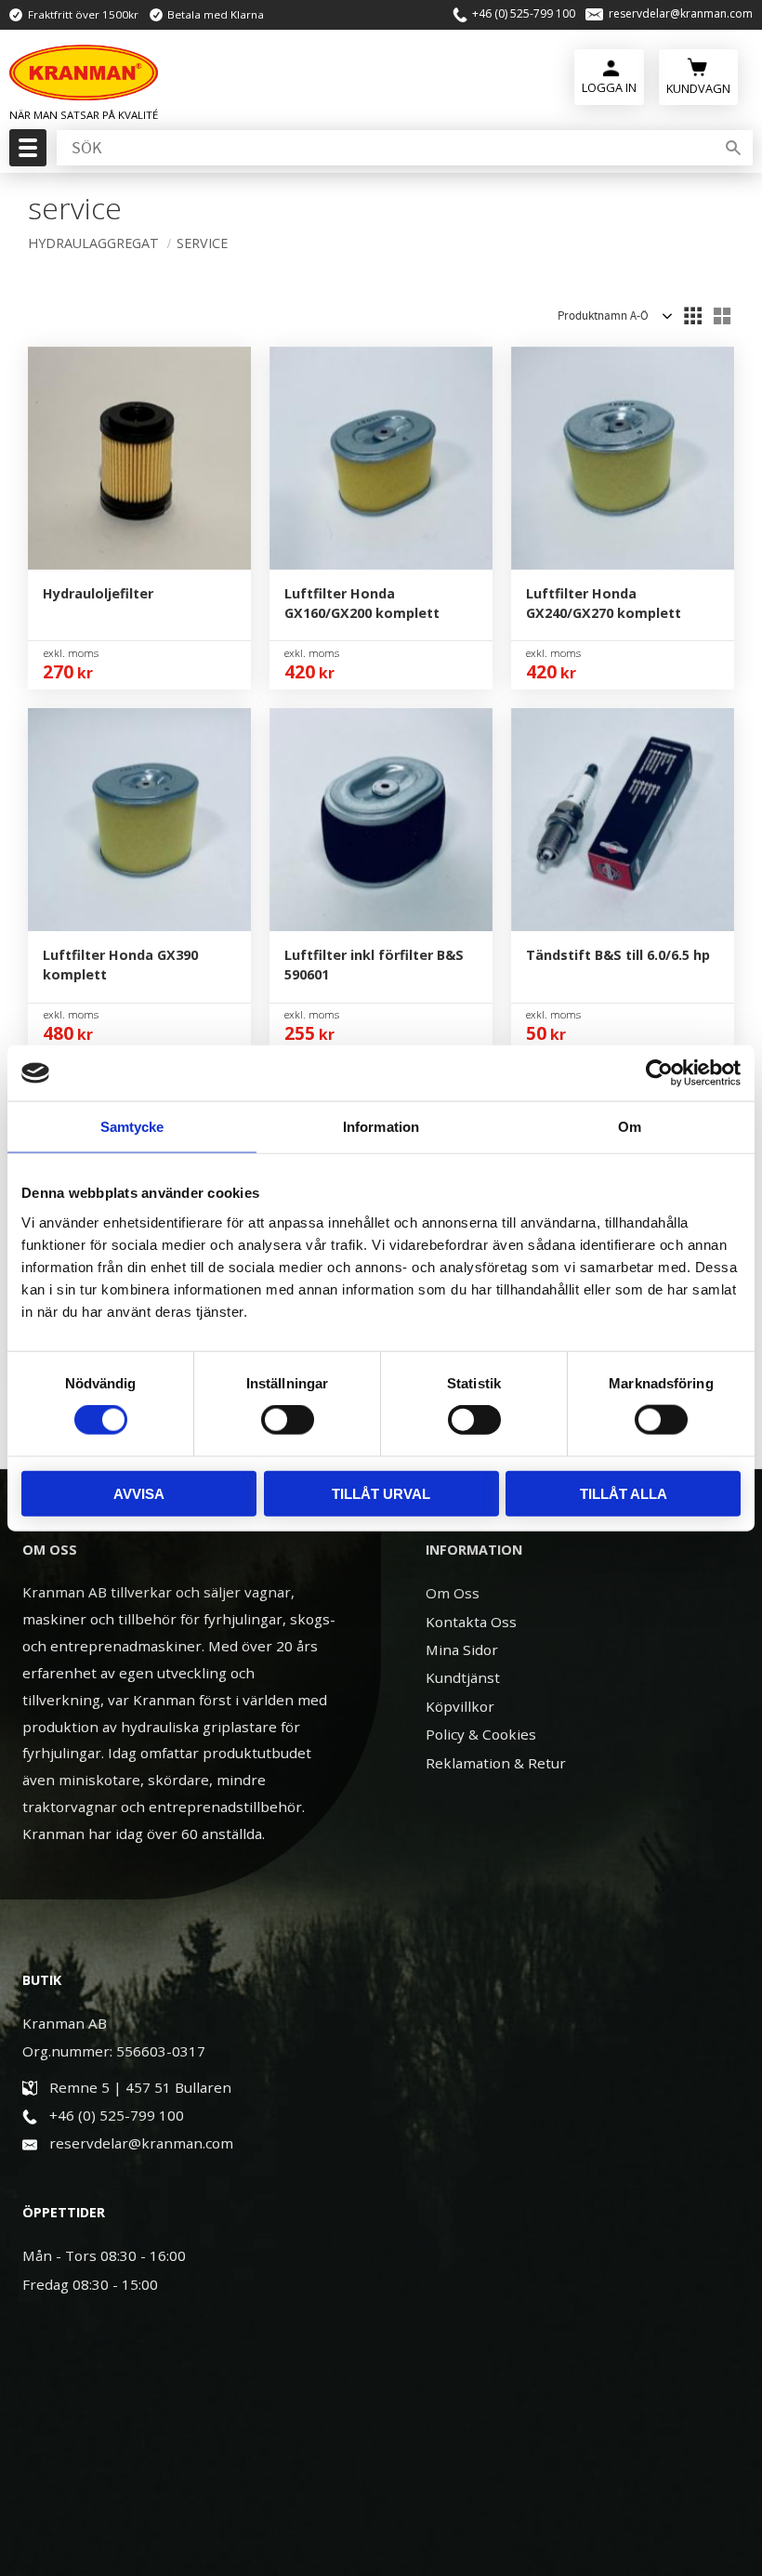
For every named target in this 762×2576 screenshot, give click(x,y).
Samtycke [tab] (132, 1127)
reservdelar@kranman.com (681, 14)
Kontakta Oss (471, 1622)
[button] (26, 153)
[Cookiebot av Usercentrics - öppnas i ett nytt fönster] (659, 1073)
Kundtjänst (463, 1677)
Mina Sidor (462, 1649)
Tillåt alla (624, 1493)
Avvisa (139, 1493)
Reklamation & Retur (496, 1763)
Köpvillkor (460, 1706)
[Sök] (733, 148)
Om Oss (453, 1593)
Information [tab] (381, 1127)
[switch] (288, 1420)
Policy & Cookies (481, 1734)
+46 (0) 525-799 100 (524, 14)
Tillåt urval (381, 1493)
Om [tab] (630, 1127)
